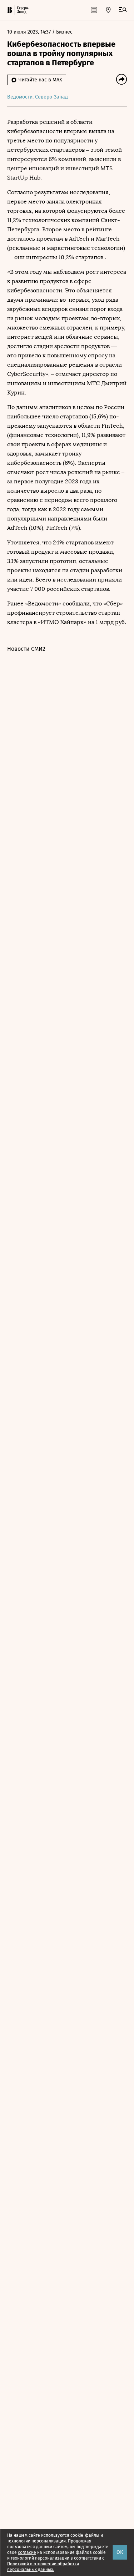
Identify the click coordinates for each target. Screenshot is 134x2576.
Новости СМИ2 (26, 649)
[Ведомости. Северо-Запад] (22, 10)
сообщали (76, 603)
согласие (27, 2552)
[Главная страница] (10, 10)
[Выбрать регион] (108, 10)
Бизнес (64, 32)
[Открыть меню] (123, 10)
